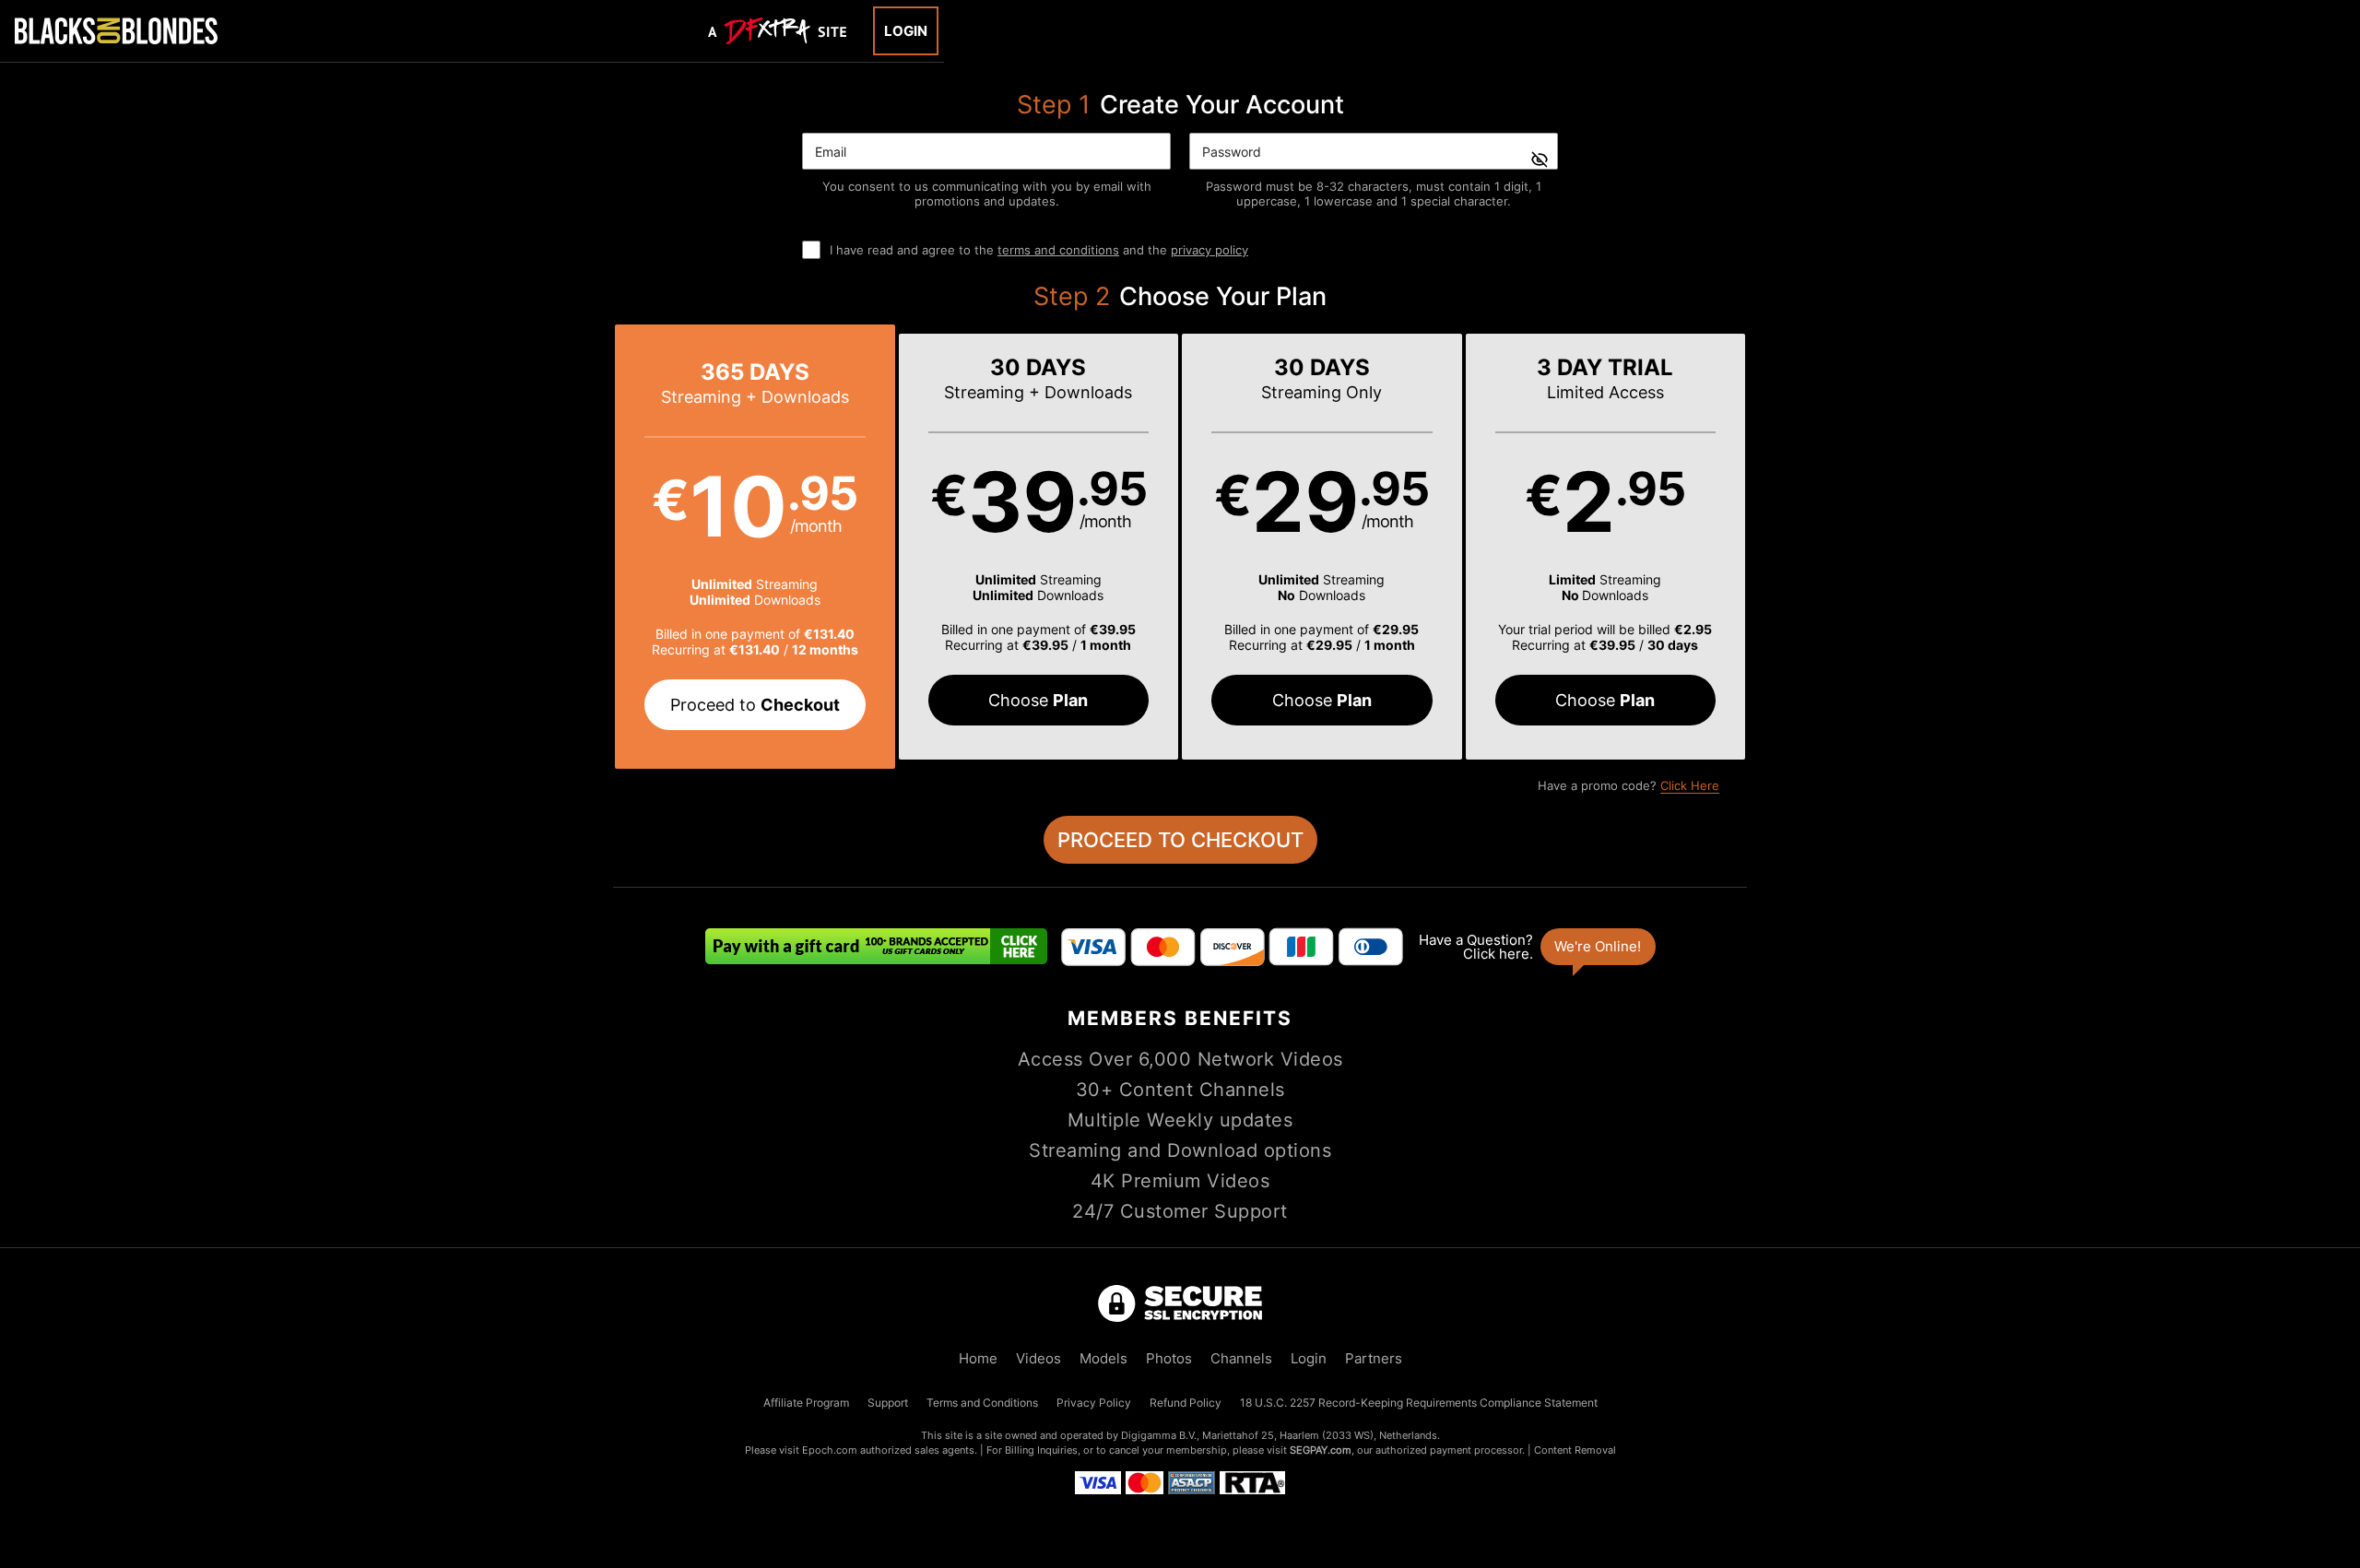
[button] (755, 547)
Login (906, 31)
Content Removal (1575, 1450)
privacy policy (1209, 250)
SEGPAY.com (1321, 1450)
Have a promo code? (1628, 785)
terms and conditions (1058, 250)
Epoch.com (830, 1450)
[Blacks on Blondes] (116, 30)
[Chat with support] (1536, 947)
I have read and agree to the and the (1039, 250)
